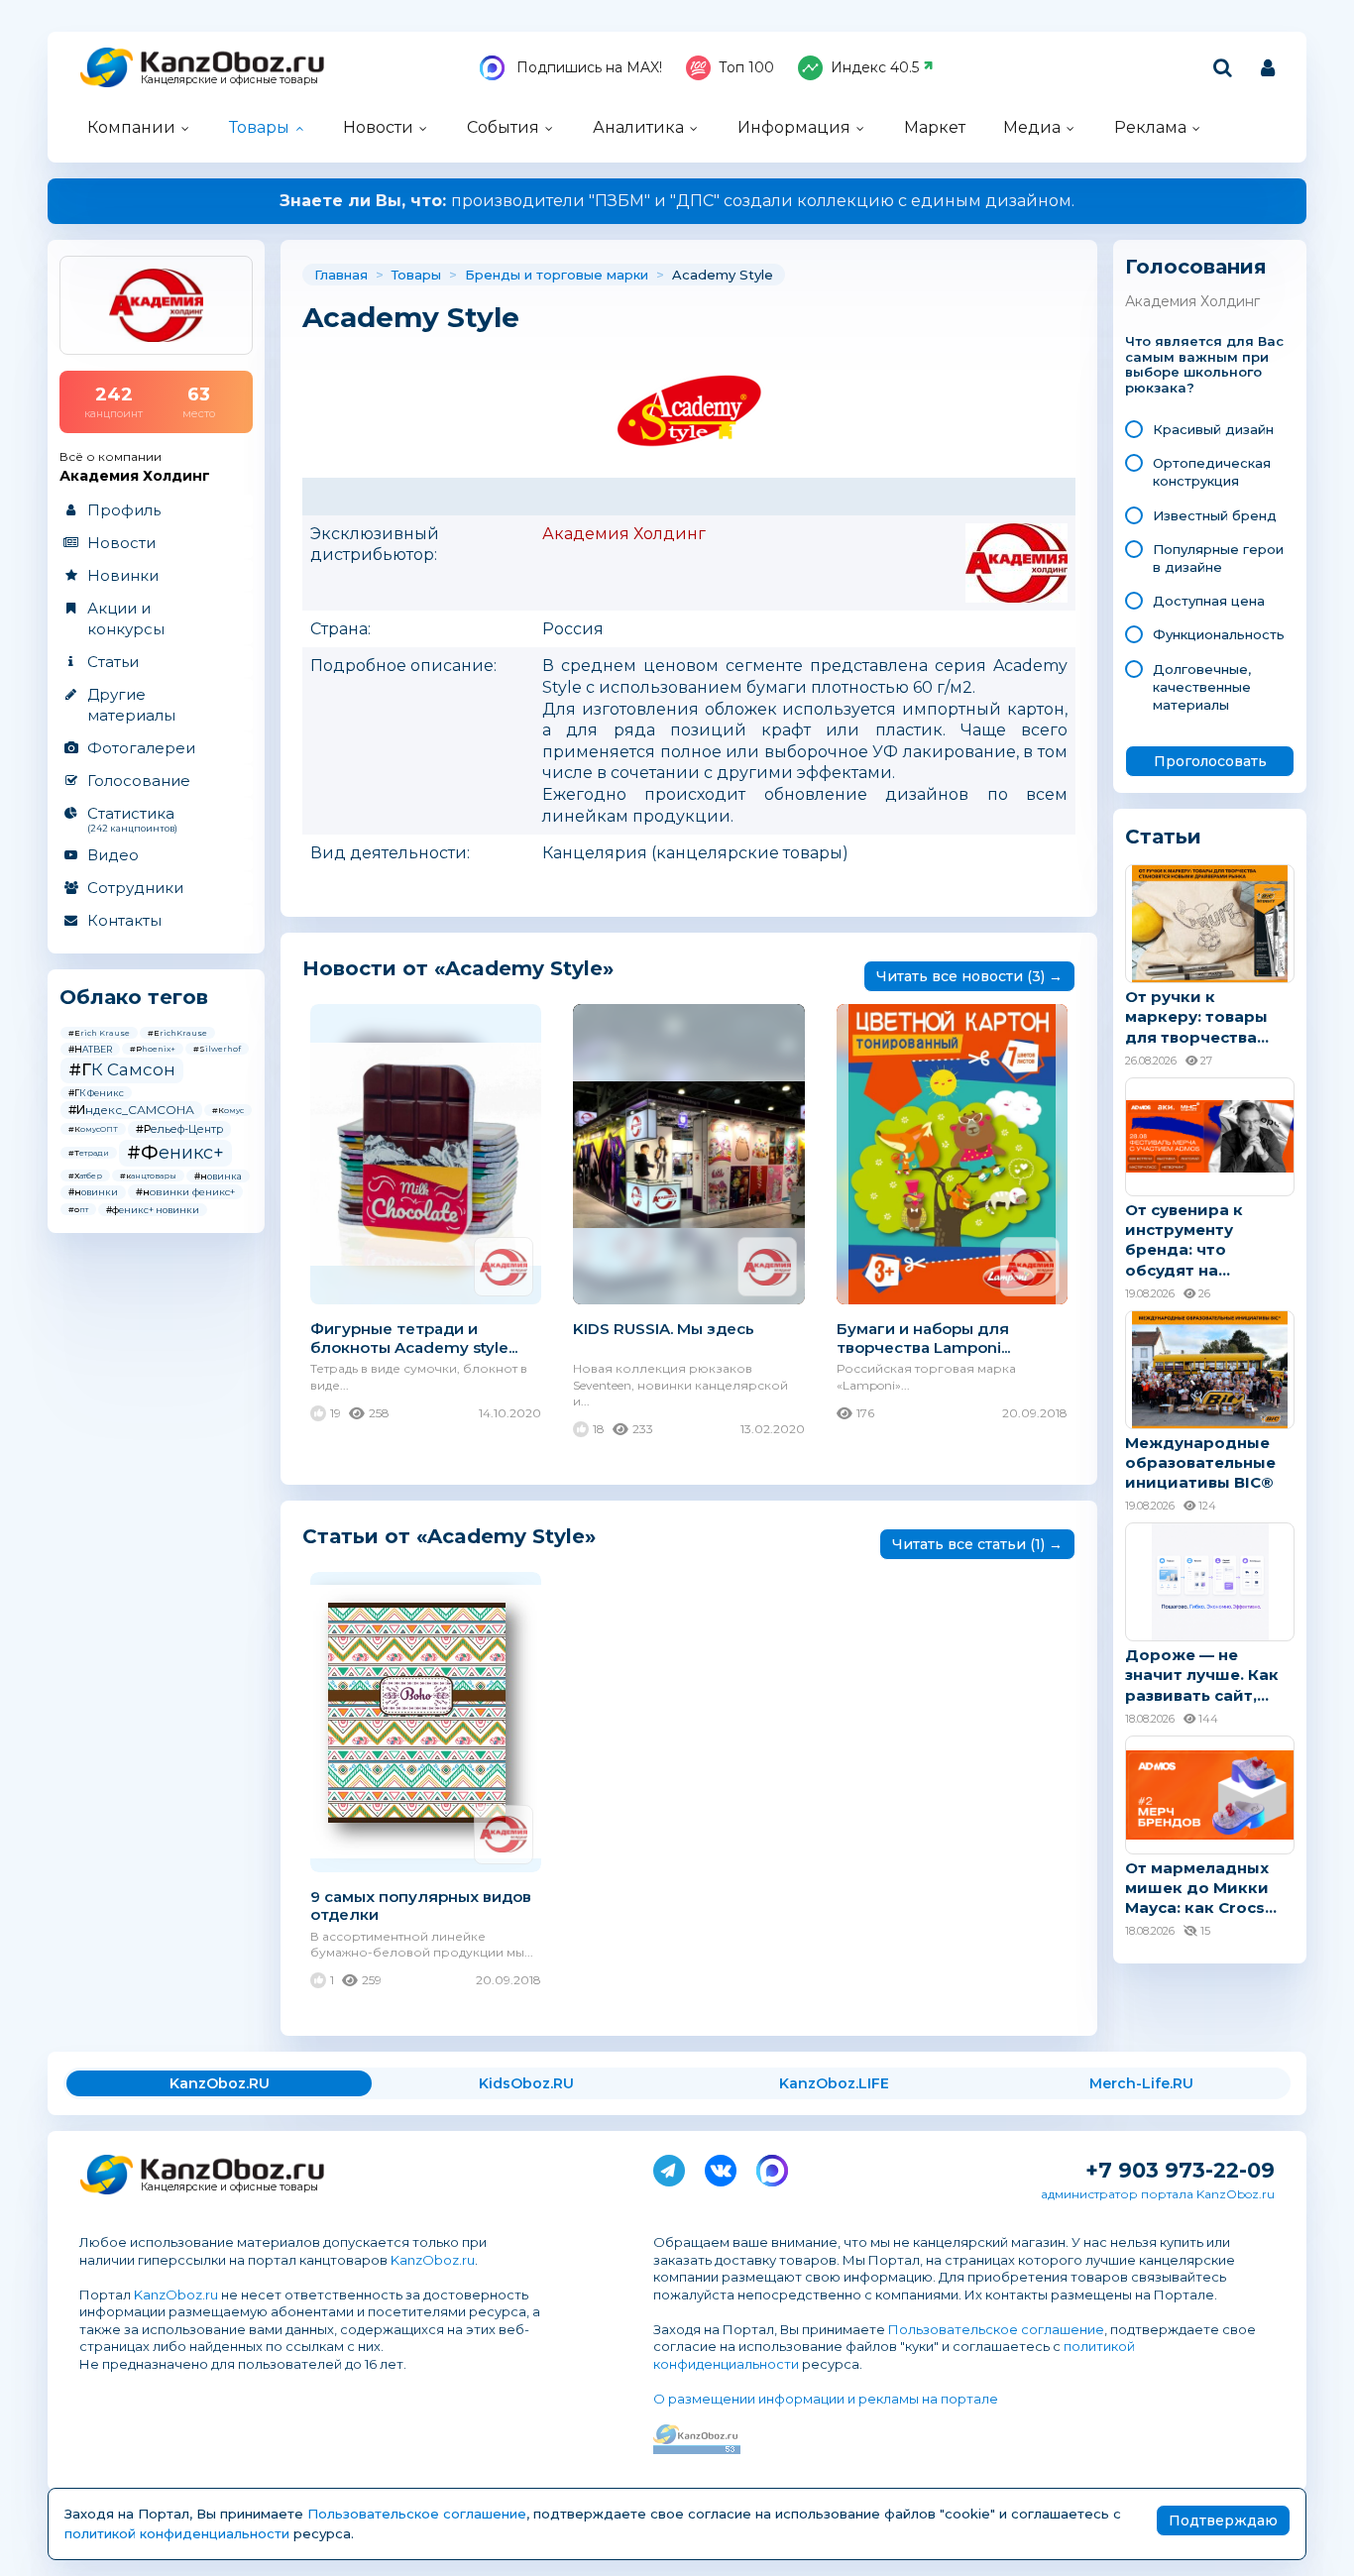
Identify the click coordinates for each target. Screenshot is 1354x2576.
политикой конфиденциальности (177, 2533)
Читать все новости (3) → (969, 976)
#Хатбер (85, 1176)
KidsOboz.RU (526, 2083)
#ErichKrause (177, 1033)
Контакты (124, 920)
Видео (113, 855)
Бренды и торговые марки (557, 275)
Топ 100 (746, 67)
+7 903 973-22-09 (1180, 2170)
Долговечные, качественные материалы (1202, 687)
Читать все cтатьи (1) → (977, 1544)
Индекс (875, 67)
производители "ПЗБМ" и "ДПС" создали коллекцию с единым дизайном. (677, 201)
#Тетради (89, 1153)
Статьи (113, 662)
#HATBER (90, 1049)
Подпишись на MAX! (587, 67)
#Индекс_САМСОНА (131, 1110)
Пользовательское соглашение (996, 2329)
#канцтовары (148, 1176)
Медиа (1032, 127)
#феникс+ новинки (153, 1210)
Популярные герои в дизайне (1218, 558)
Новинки (123, 575)
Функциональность (1219, 634)
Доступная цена (1209, 601)
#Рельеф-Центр (179, 1129)
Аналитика (638, 127)
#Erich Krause (99, 1033)
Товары (259, 127)
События (503, 127)
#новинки (93, 1192)
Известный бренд (1215, 515)
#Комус (228, 1110)
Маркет (935, 127)
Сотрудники (135, 888)
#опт (78, 1209)
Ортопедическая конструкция (1212, 472)
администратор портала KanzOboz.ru (1158, 2194)
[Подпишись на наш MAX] (772, 2167)
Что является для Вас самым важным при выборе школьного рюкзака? (1204, 365)
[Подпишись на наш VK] (721, 2167)
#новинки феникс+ (185, 1192)
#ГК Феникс (96, 1093)
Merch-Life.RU (1141, 2083)
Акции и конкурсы (126, 618)
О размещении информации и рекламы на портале (826, 2399)
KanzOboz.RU (220, 2083)
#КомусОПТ (93, 1129)
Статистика (132, 819)
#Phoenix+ (153, 1049)
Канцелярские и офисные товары (229, 80)
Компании (131, 127)
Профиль (124, 510)
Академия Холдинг (624, 534)
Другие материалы (131, 705)
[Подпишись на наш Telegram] (669, 2167)
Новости (378, 127)
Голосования (1196, 267)
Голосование (139, 781)
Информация (794, 127)
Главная (341, 275)
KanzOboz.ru (433, 2260)
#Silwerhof (217, 1049)
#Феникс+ (175, 1153)
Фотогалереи (141, 748)
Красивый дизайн (1213, 429)
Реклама (1150, 127)
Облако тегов (134, 997)
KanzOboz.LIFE (834, 2083)
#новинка (218, 1176)
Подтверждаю (1223, 2520)
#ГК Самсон (122, 1069)
